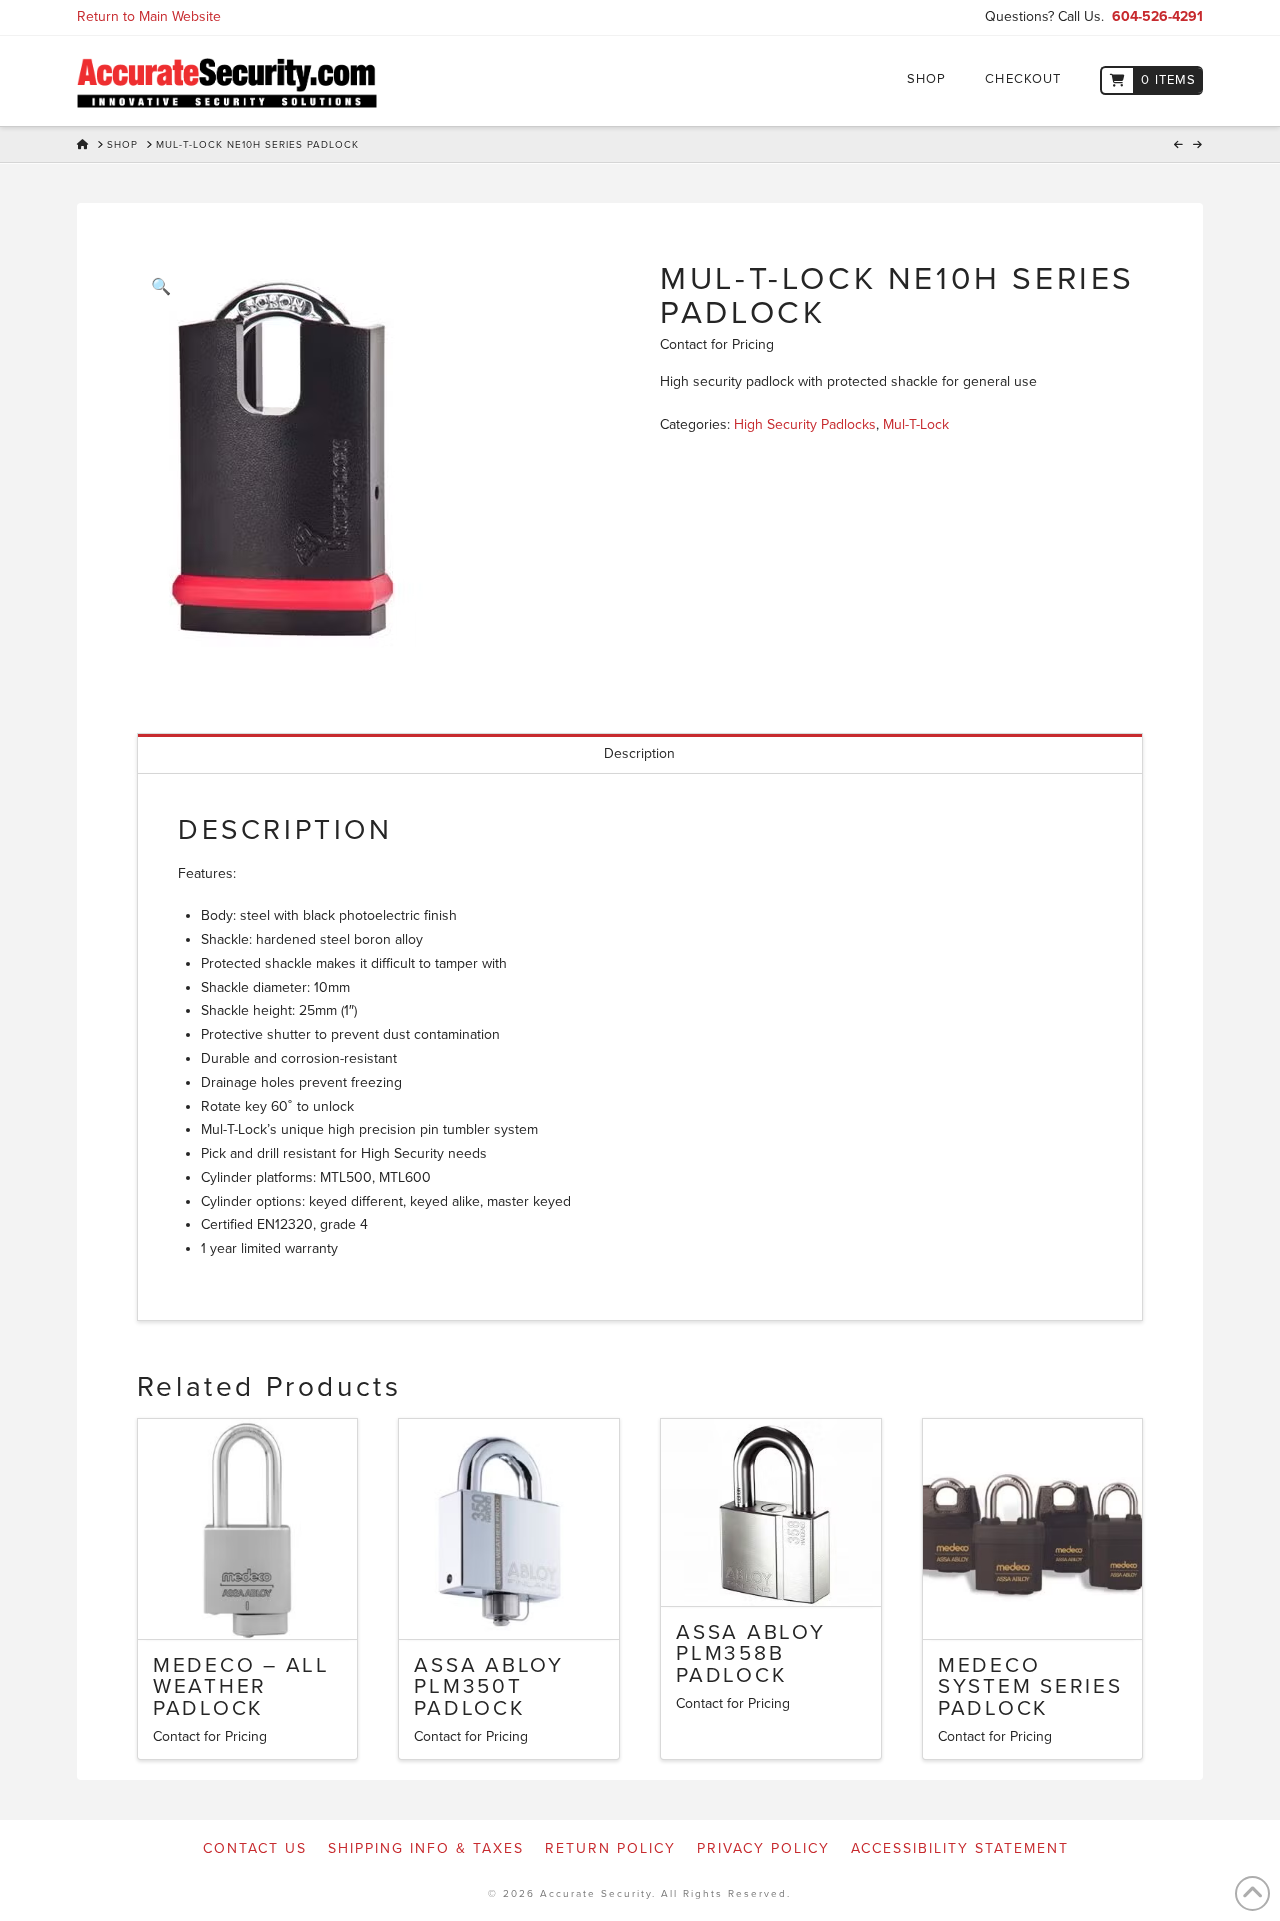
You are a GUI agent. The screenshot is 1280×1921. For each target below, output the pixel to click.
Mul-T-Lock (916, 424)
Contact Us (255, 1848)
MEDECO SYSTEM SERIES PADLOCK (1030, 1687)
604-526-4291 (1157, 16)
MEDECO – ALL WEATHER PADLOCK (241, 1687)
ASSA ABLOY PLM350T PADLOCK (489, 1687)
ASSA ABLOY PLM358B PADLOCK (751, 1654)
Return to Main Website (149, 16)
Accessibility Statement (960, 1848)
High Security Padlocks (805, 424)
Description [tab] (639, 753)
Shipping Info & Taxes (426, 1848)
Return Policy (610, 1848)
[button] (161, 287)
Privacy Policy (763, 1848)
